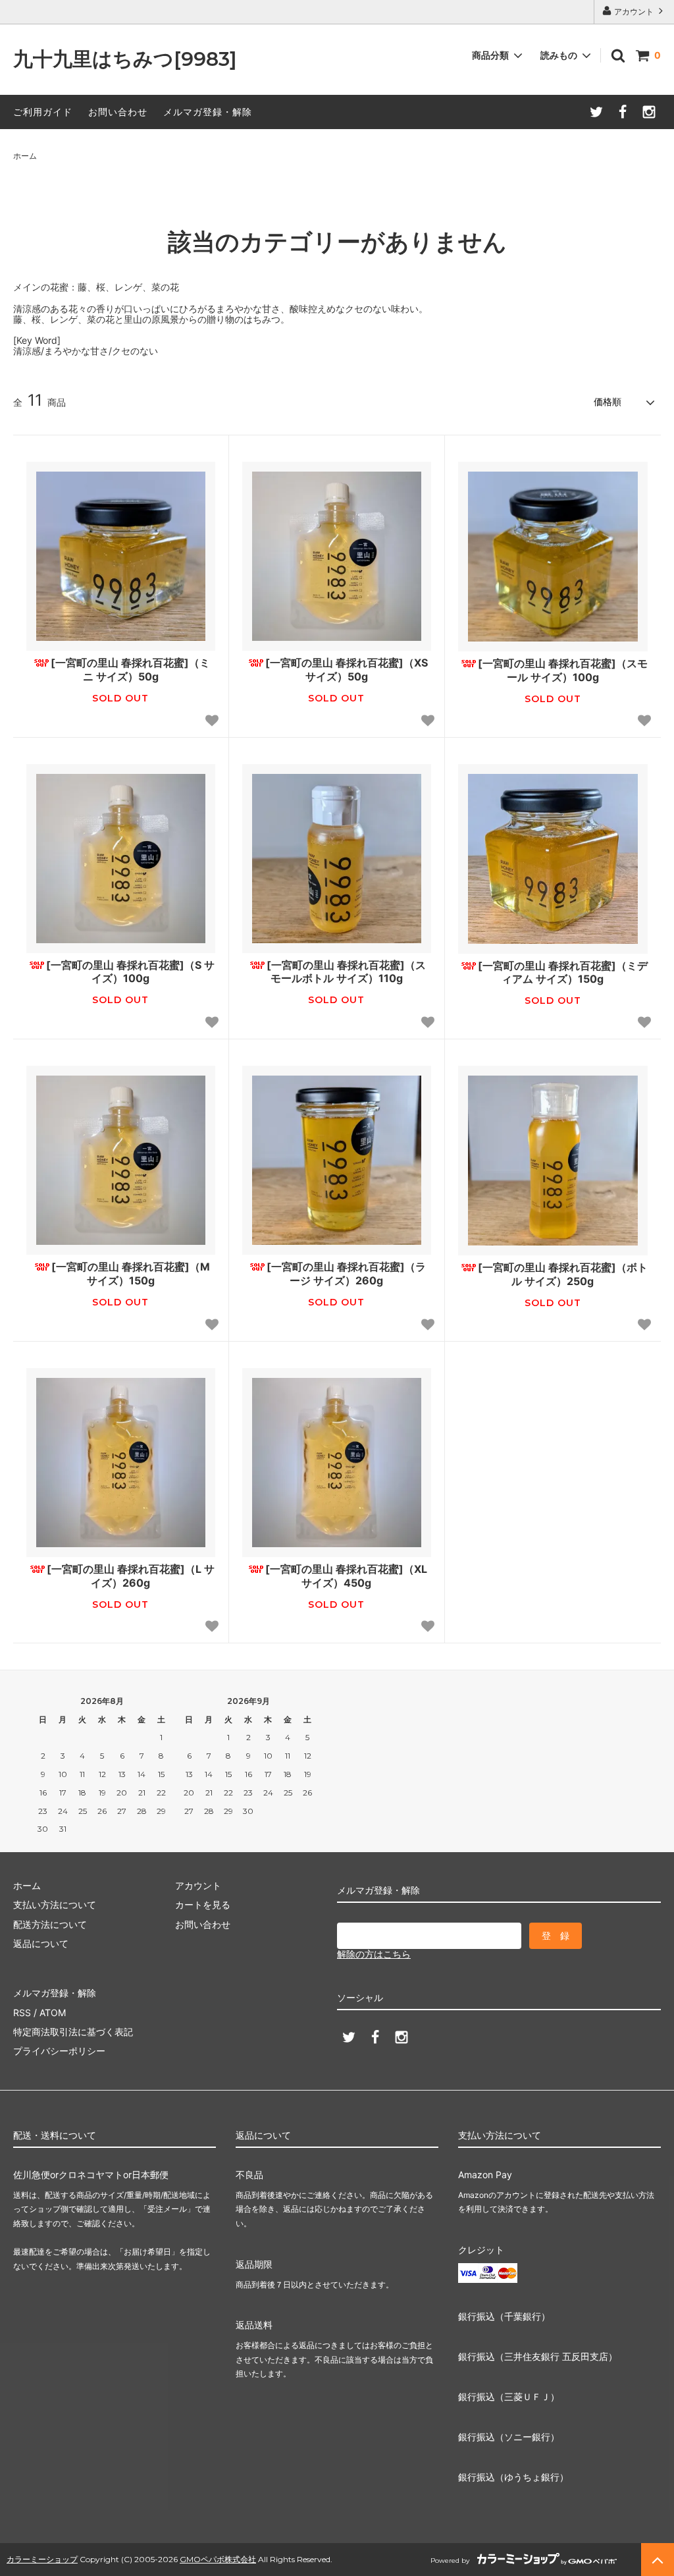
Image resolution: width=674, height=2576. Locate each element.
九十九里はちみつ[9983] (125, 60)
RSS (22, 2013)
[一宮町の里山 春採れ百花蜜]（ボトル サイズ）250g (563, 1274)
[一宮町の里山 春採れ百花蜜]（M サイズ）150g (131, 1274)
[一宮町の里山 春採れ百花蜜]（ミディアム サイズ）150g (563, 973)
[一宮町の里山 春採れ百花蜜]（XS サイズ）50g (347, 670)
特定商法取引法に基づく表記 (73, 2032)
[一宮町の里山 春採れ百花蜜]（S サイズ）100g (130, 972)
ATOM (53, 2013)
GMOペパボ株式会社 (218, 2559)
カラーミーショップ (42, 2559)
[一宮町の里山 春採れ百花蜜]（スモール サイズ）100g (563, 670)
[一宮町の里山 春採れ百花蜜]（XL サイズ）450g (346, 1576)
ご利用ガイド (43, 112)
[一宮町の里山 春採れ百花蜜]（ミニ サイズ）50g (130, 670)
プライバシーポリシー (59, 2051)
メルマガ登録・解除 (208, 112)
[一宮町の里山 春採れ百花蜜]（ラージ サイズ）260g (346, 1274)
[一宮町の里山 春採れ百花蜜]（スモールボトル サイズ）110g (346, 972)
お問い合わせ (118, 112)
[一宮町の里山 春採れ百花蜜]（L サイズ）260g (131, 1576)
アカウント (634, 12)
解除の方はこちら (374, 1954)
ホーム (25, 156)
